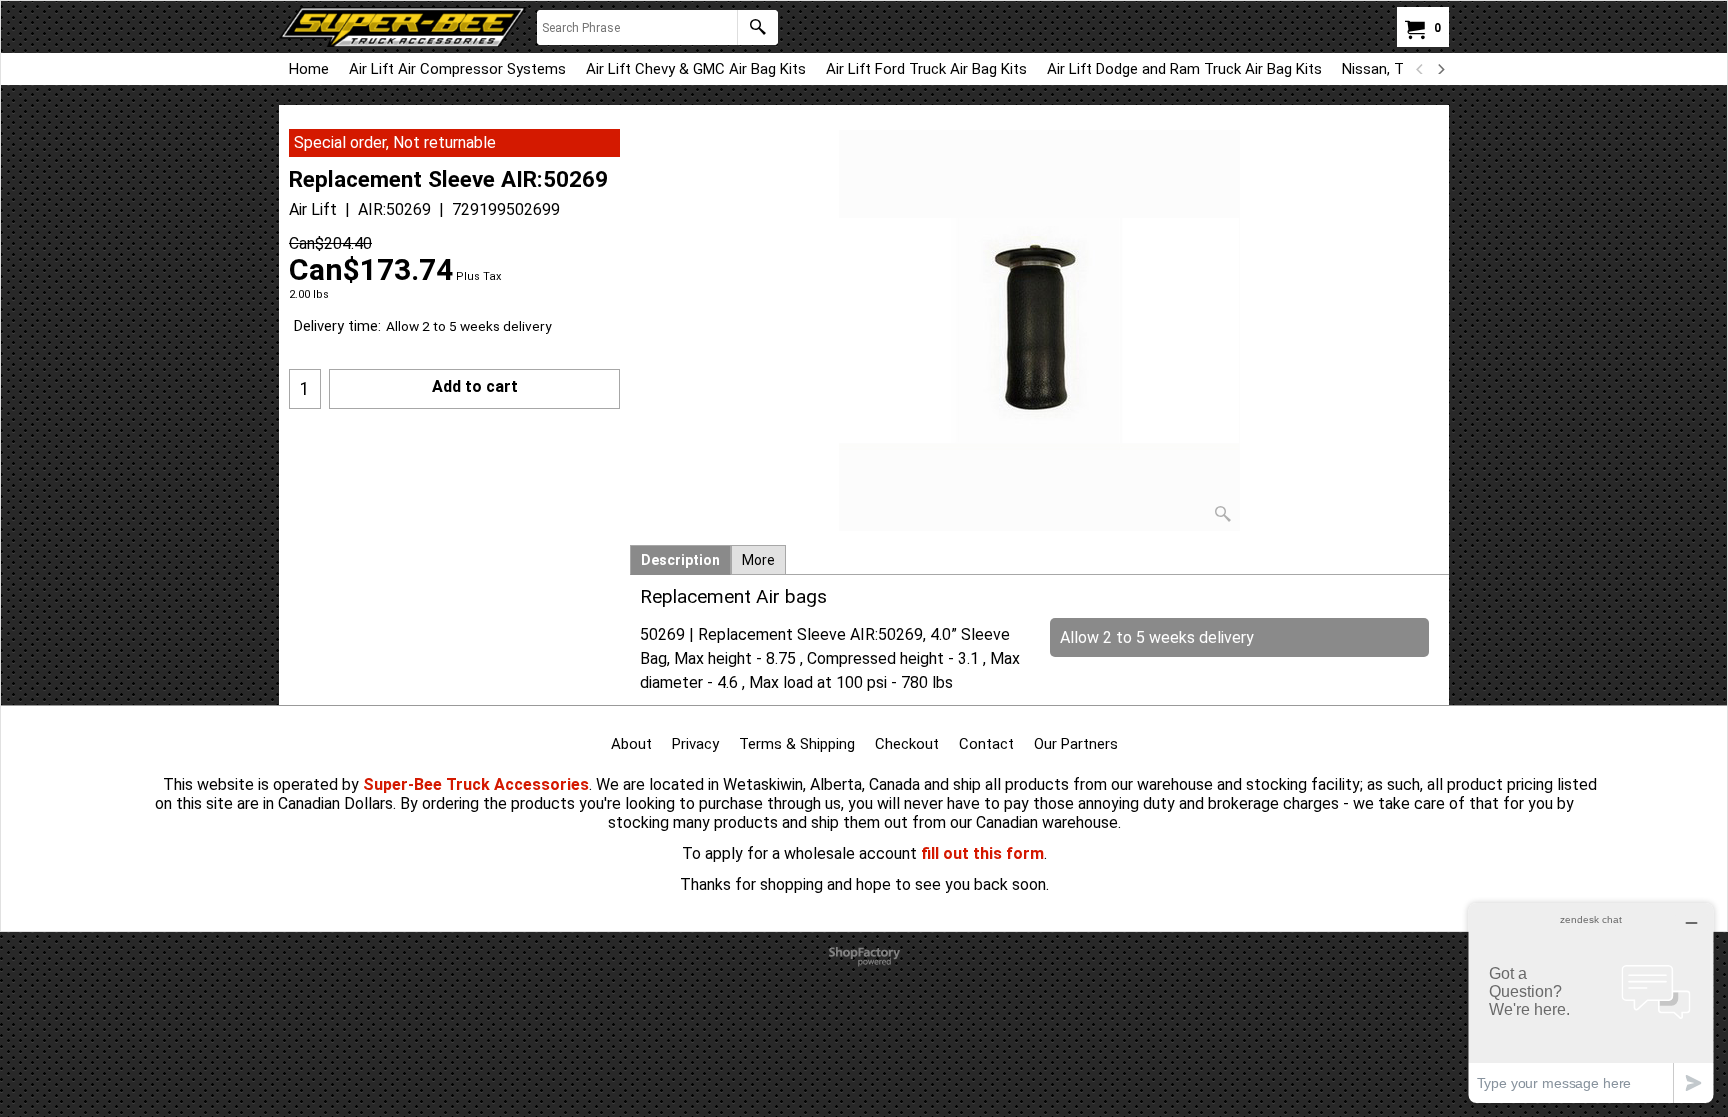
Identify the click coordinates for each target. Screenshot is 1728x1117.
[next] (1440, 69)
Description (680, 560)
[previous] (1420, 69)
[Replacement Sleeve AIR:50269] (1039, 330)
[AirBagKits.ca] (403, 27)
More (758, 560)
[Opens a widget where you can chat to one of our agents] (1591, 1002)
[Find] (757, 27)
